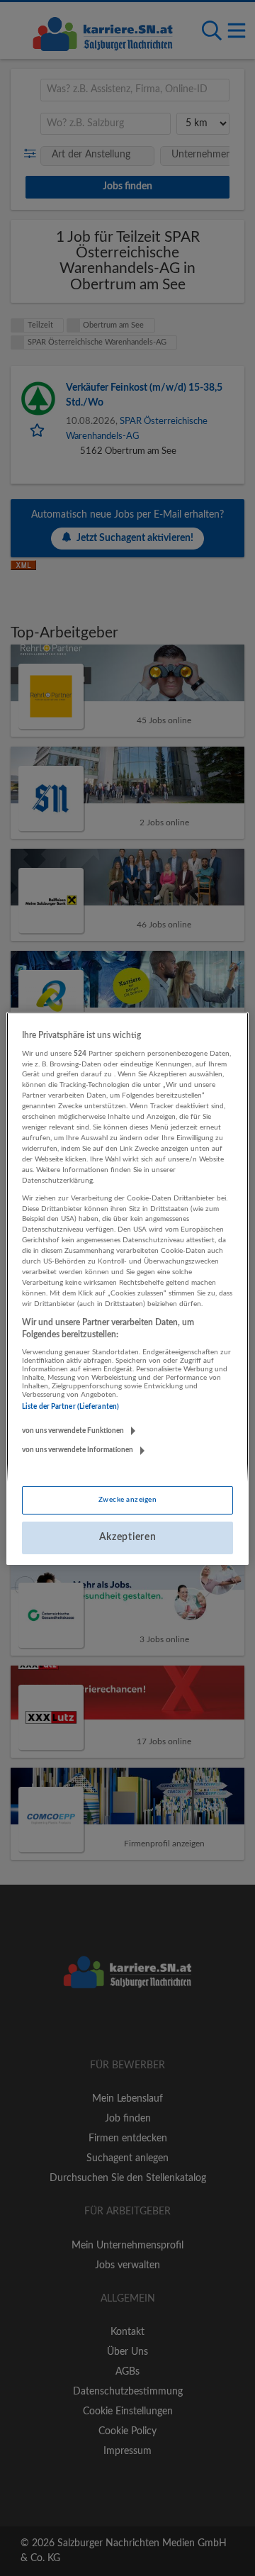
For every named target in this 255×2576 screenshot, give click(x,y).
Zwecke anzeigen (127, 1500)
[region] (127, 1288)
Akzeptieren (128, 1537)
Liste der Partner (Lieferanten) (70, 1407)
